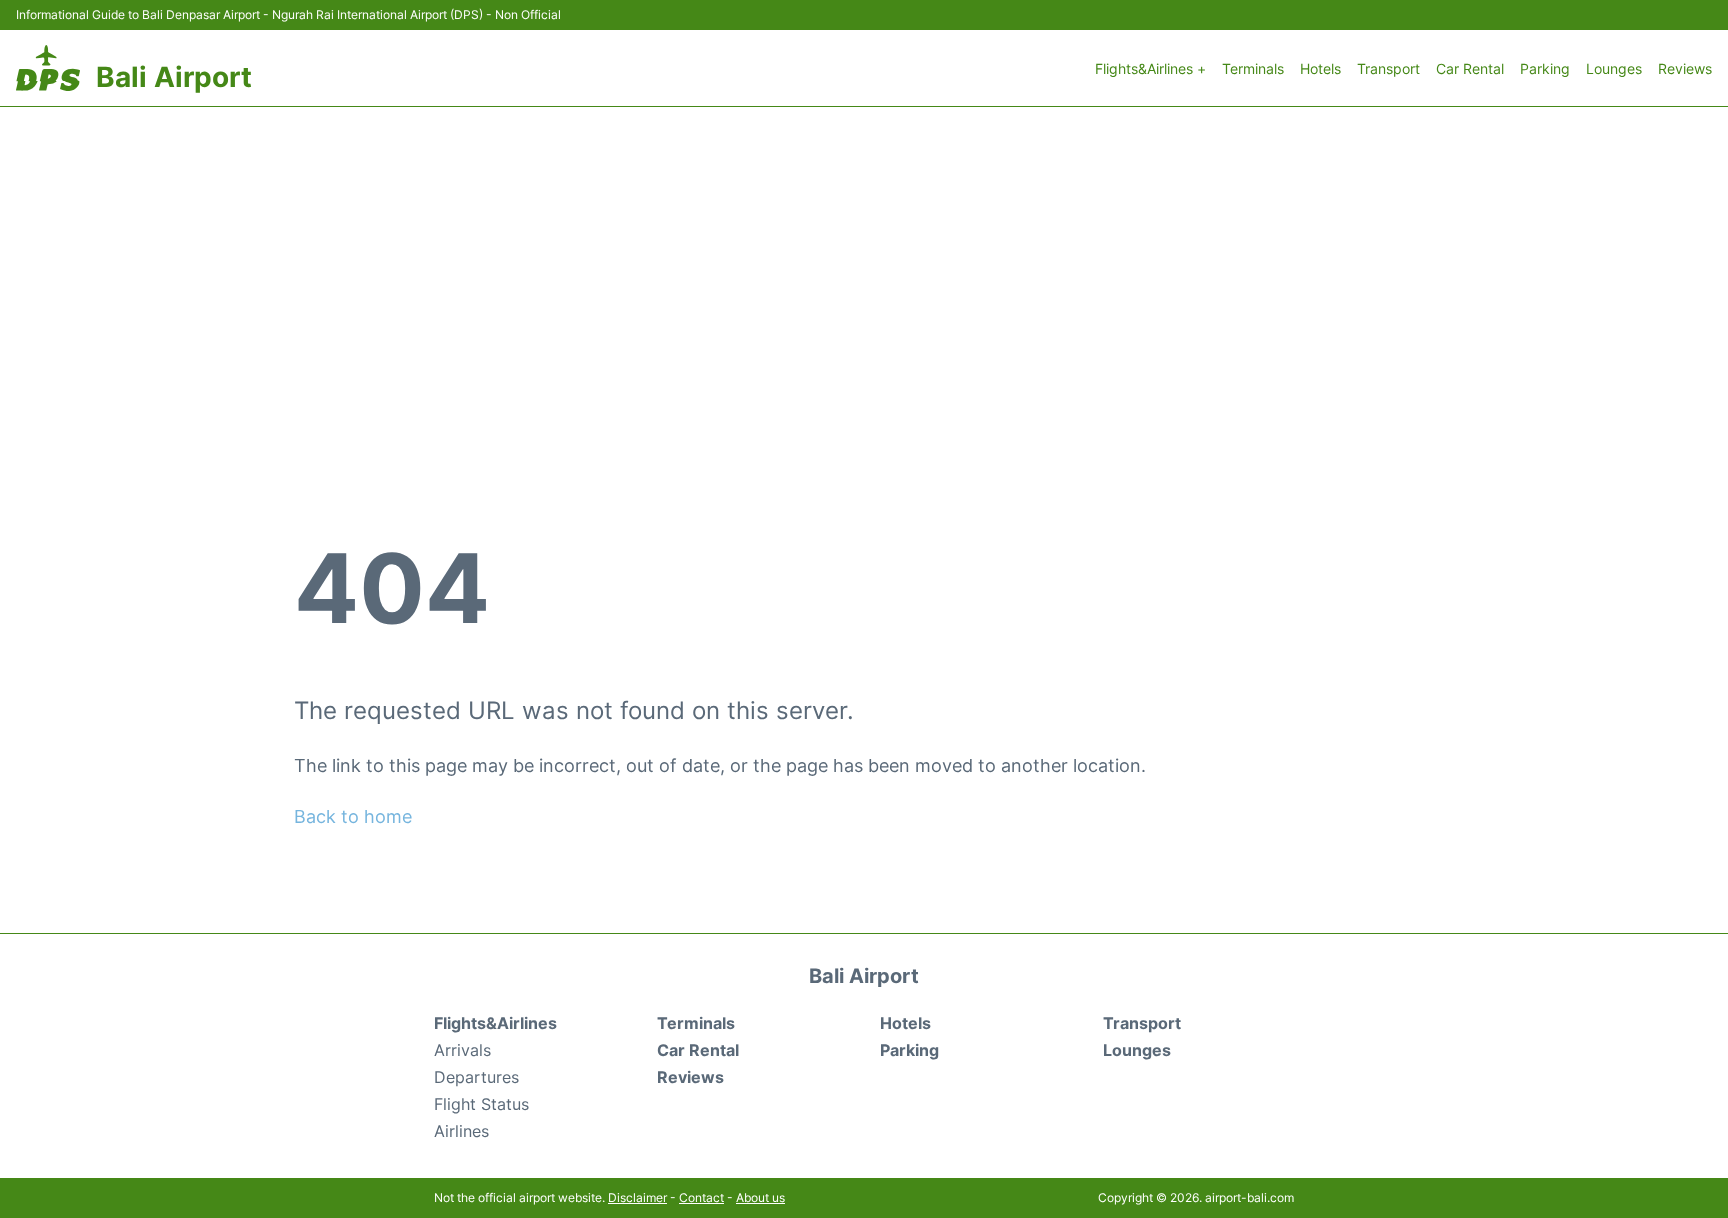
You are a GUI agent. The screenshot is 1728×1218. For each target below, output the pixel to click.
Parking (1545, 68)
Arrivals (462, 1050)
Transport (1388, 68)
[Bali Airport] (48, 68)
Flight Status (481, 1104)
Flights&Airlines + (1150, 68)
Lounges (1614, 68)
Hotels (1320, 68)
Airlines (461, 1131)
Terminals (1253, 68)
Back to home (353, 816)
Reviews (1685, 68)
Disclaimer (637, 1197)
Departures (476, 1077)
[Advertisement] (864, 257)
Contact (701, 1197)
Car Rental (1470, 68)
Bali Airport (174, 77)
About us (760, 1197)
